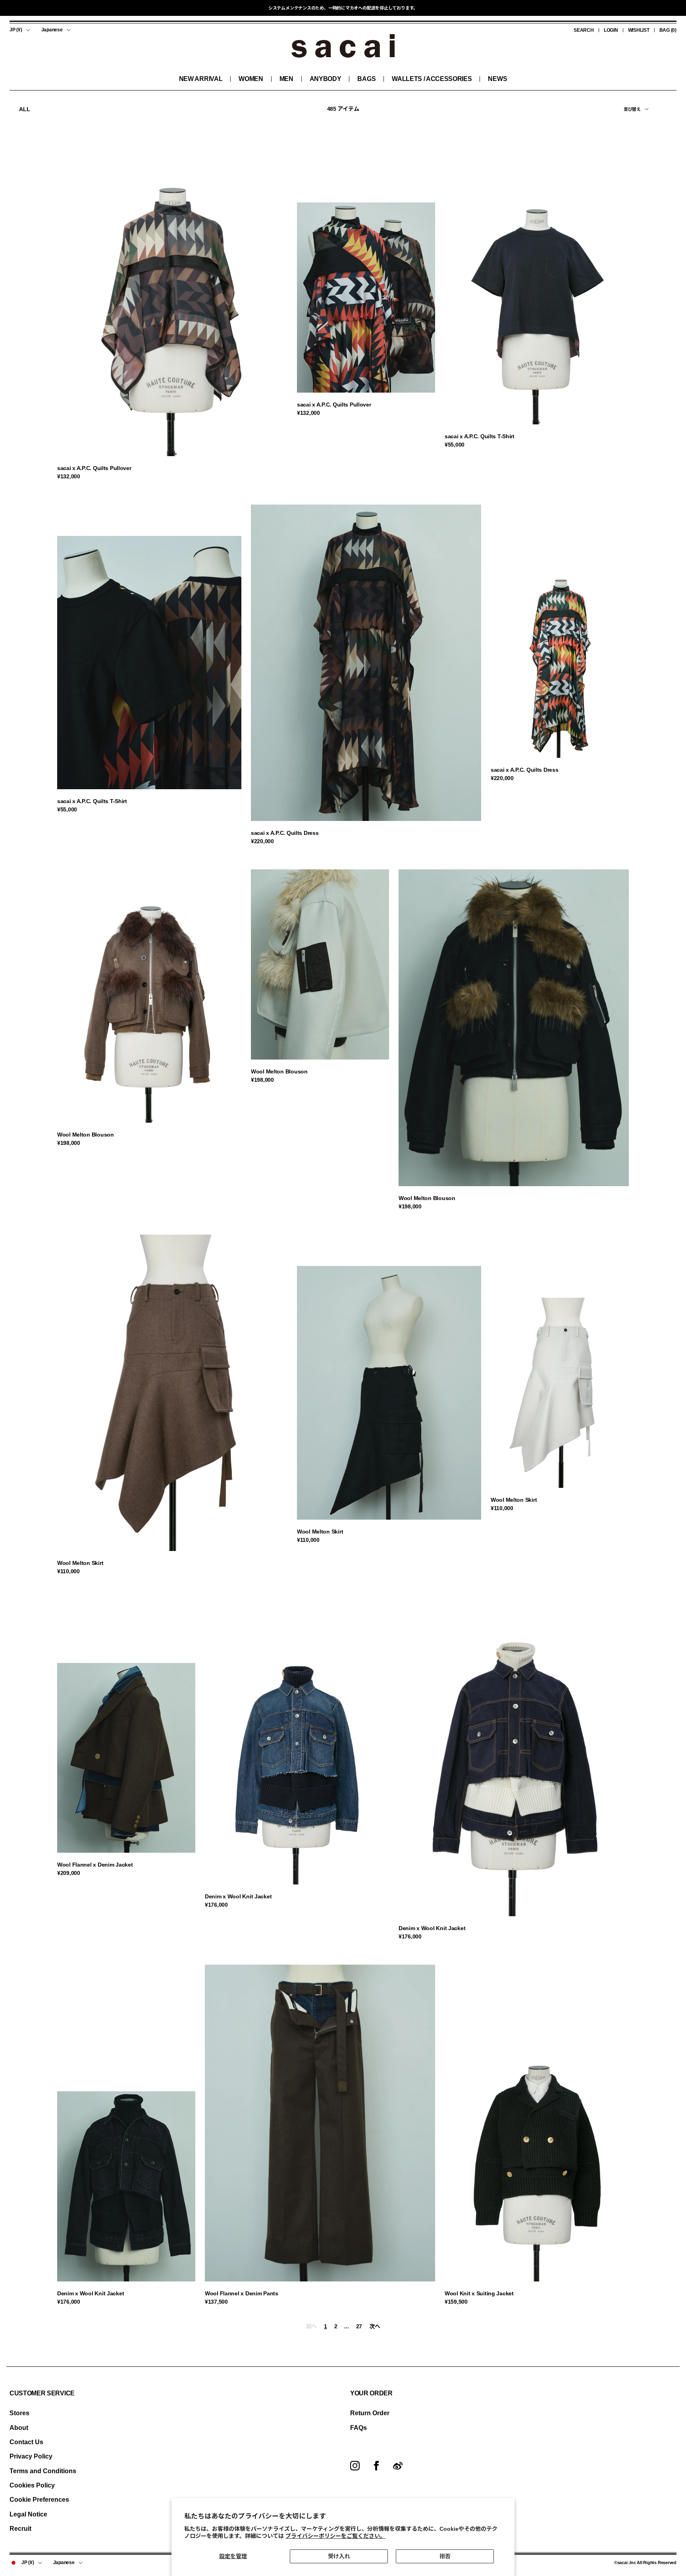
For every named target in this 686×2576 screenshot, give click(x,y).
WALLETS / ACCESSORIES (432, 79)
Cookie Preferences (39, 2500)
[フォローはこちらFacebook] (376, 2466)
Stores (19, 2413)
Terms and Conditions (43, 2471)
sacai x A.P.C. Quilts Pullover (94, 468)
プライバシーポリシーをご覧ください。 (335, 2536)
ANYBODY (326, 79)
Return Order (370, 2413)
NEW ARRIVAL (201, 79)
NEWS (497, 79)
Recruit (20, 2529)
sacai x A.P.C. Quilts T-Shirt (480, 436)
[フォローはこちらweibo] (398, 2466)
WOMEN (251, 79)
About (19, 2428)
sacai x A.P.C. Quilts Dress (285, 833)
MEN (286, 79)
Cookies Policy (32, 2485)
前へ (311, 2326)
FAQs (358, 2428)
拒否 (445, 2556)
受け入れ (339, 2556)
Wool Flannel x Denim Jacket (95, 1865)
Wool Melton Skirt (80, 1563)
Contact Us (26, 2442)
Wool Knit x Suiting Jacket (479, 2293)
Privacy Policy (31, 2456)
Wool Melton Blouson (86, 1135)
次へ (375, 2326)
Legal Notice (28, 2514)
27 (359, 2326)
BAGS (366, 79)
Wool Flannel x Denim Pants (242, 2293)
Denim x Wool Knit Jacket (238, 1896)
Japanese (52, 30)
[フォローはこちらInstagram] (355, 2466)
